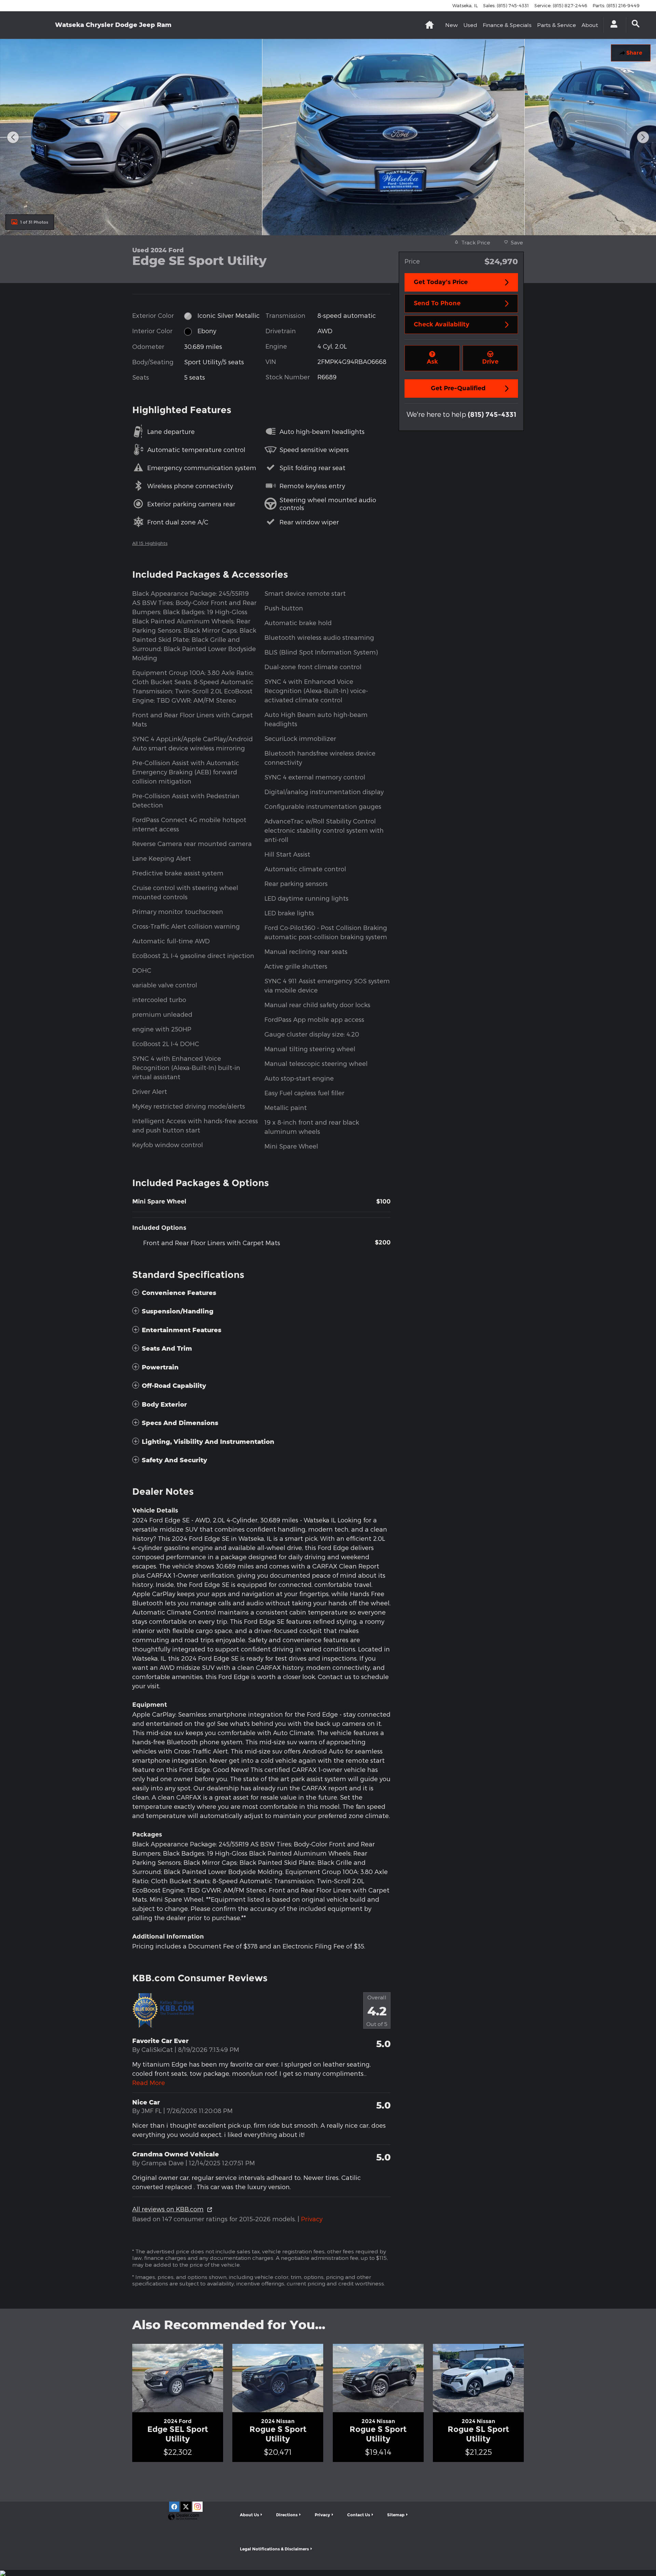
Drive (490, 362)
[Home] (34, 25)
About (590, 25)
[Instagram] (197, 2507)
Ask (432, 362)
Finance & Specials (507, 25)
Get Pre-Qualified (458, 388)
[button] (261, 1293)
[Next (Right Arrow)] (643, 137)
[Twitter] (186, 2507)
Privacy (312, 2219)
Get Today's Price (441, 282)
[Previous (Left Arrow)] (13, 137)
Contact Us (359, 2515)
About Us (249, 2515)
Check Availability (442, 324)
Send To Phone (437, 303)
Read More (149, 2082)
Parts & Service (557, 25)
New (452, 25)
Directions (287, 2515)
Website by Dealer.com (183, 2517)
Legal (274, 2549)
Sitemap (396, 2515)
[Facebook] (174, 2507)
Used (470, 25)
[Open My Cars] (612, 25)
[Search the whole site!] (636, 24)
